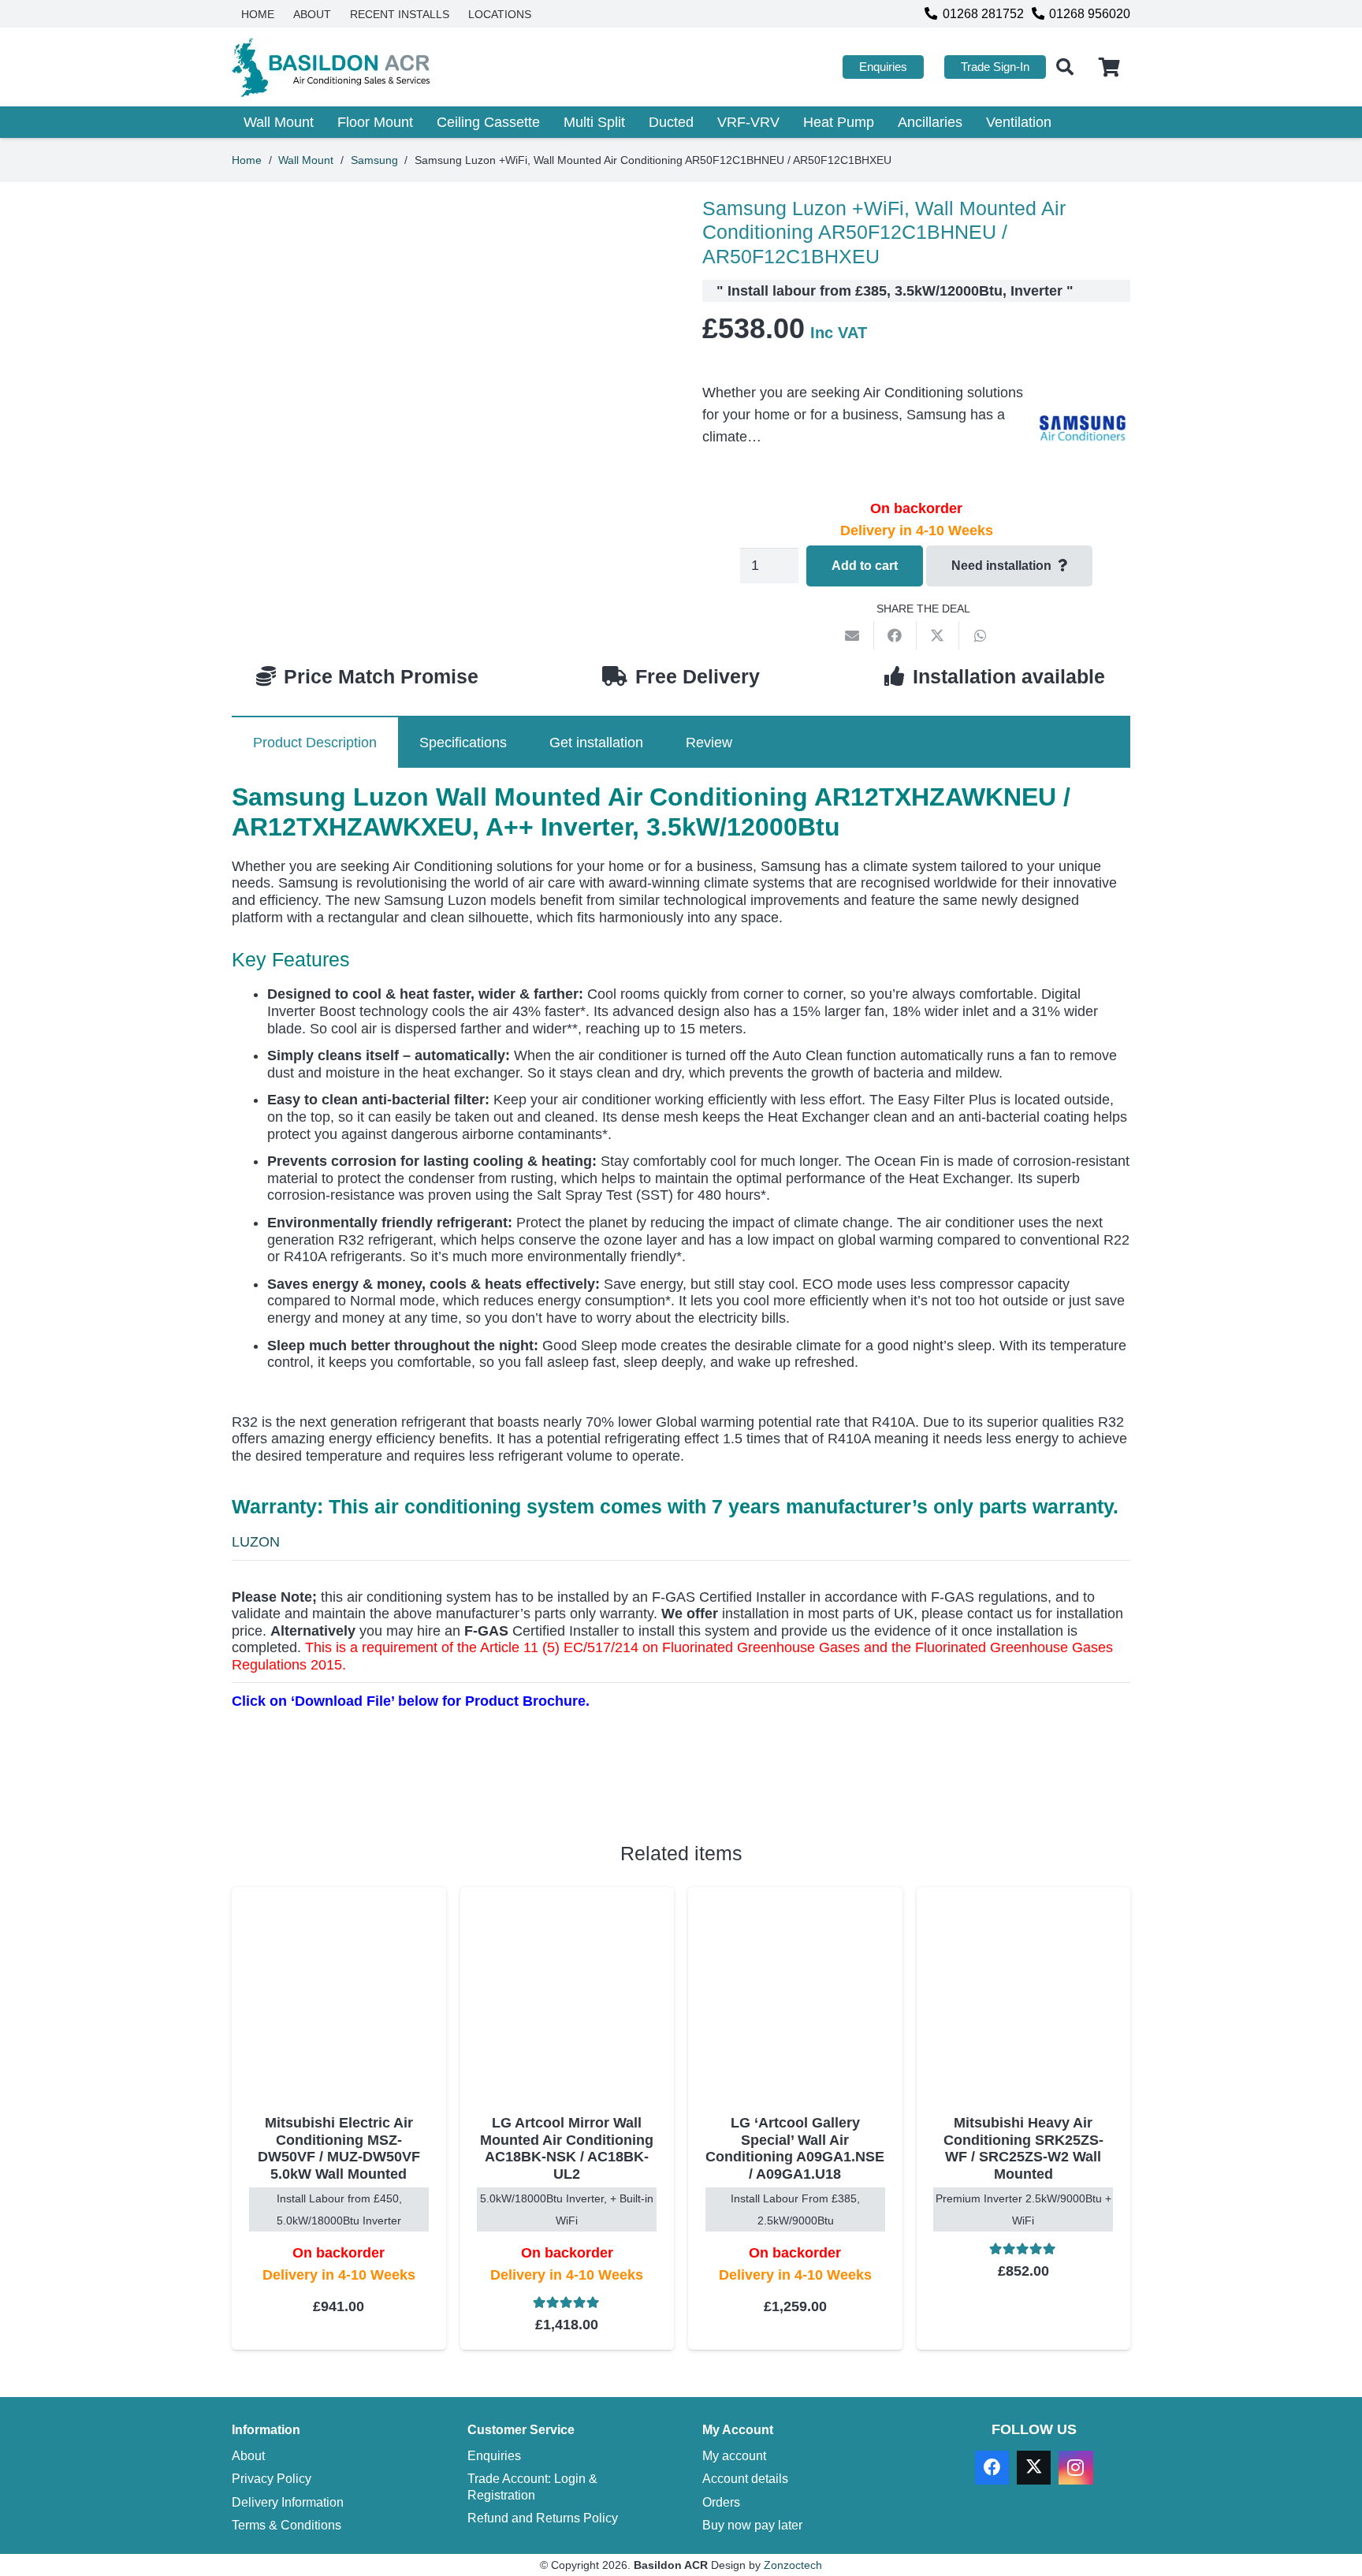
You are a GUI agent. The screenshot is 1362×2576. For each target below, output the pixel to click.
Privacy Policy (272, 2479)
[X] (1034, 2468)
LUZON (256, 1542)
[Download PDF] (350, 1773)
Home (247, 160)
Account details (745, 2479)
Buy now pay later (752, 2525)
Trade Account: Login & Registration (532, 2487)
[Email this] (853, 635)
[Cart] (1109, 67)
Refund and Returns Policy (543, 2518)
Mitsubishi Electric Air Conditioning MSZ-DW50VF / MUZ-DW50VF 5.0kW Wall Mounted (339, 2148)
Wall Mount (306, 160)
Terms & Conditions (287, 2525)
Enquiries (494, 2455)
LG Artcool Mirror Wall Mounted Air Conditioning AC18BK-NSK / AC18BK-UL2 (567, 2148)
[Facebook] (992, 2468)
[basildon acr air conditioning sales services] (332, 67)
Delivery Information (288, 2502)
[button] (1065, 67)
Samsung (374, 160)
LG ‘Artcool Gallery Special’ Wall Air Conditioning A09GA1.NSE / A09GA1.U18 (795, 2148)
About (248, 2455)
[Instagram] (1075, 2468)
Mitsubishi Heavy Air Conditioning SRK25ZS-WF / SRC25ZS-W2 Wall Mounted (1023, 2148)
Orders (721, 2502)
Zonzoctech (793, 2565)
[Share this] (895, 635)
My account (734, 2455)
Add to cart (865, 566)
